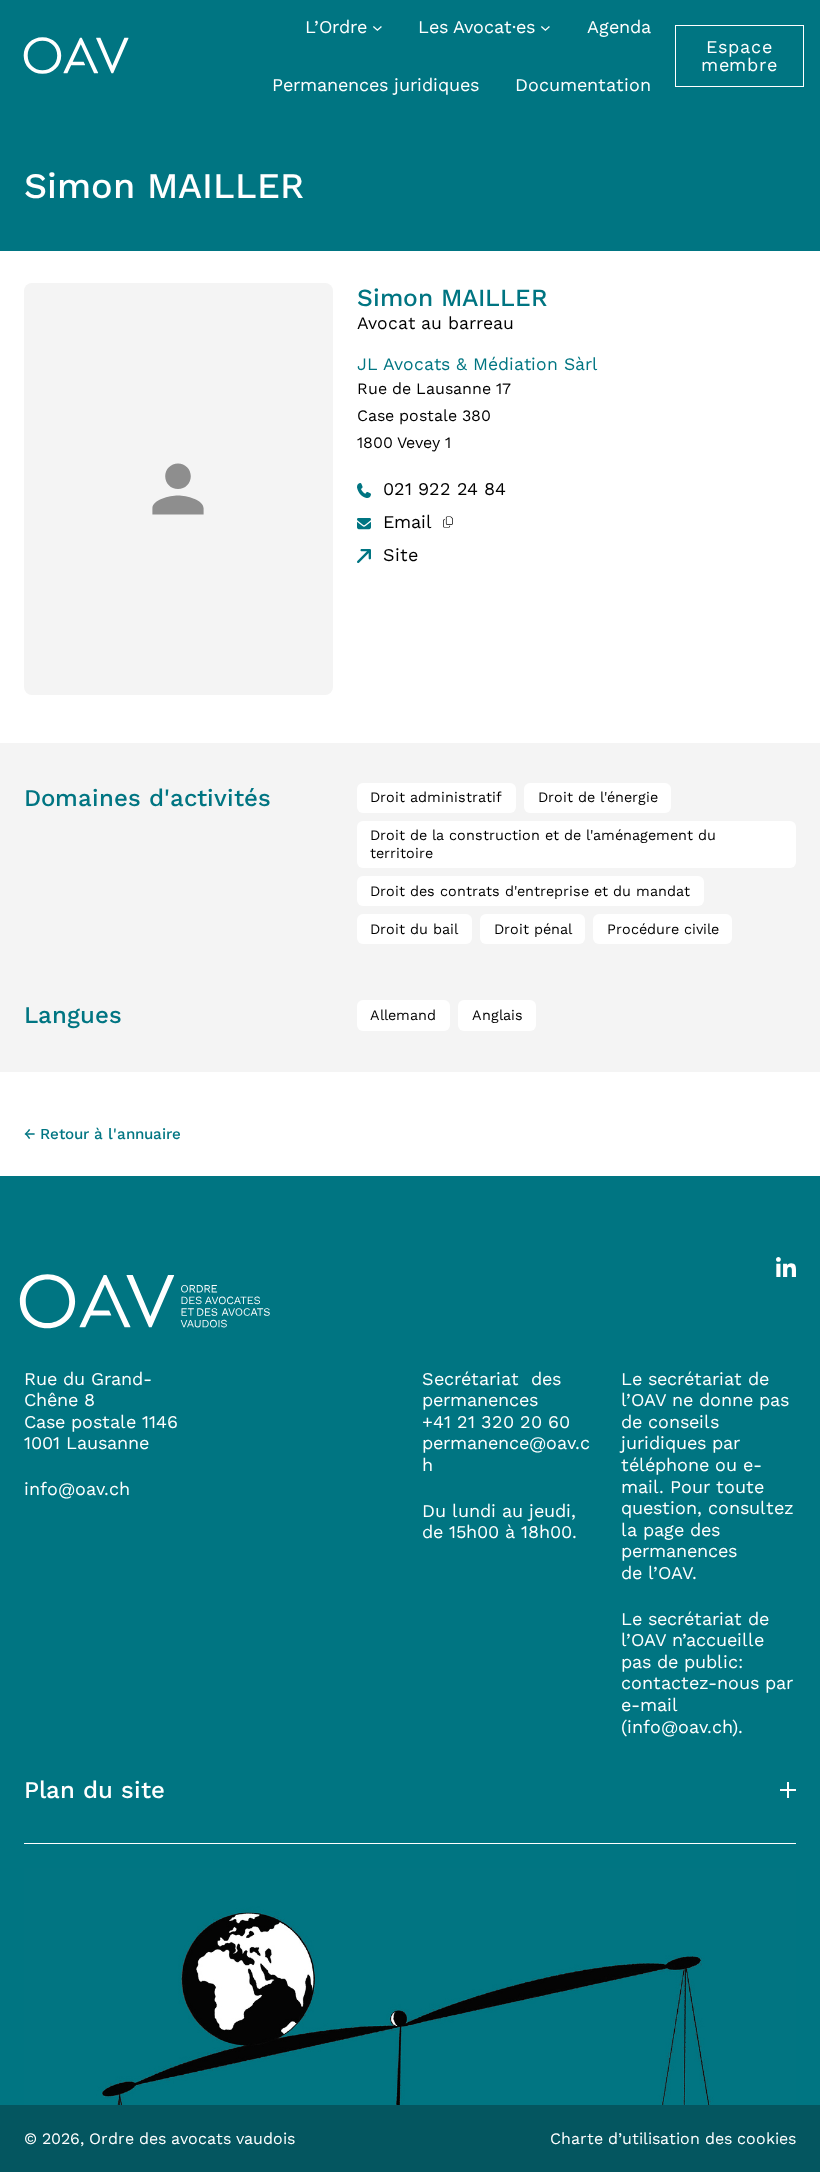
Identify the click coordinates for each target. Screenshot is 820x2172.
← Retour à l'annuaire (102, 1134)
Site (397, 554)
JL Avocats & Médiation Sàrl (477, 364)
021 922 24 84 (441, 488)
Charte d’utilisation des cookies (673, 2138)
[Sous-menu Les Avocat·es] (545, 26)
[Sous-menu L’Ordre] (377, 26)
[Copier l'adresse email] (448, 521)
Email (404, 521)
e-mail (649, 1704)
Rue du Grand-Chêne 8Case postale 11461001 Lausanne (101, 1411)
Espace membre (739, 55)
